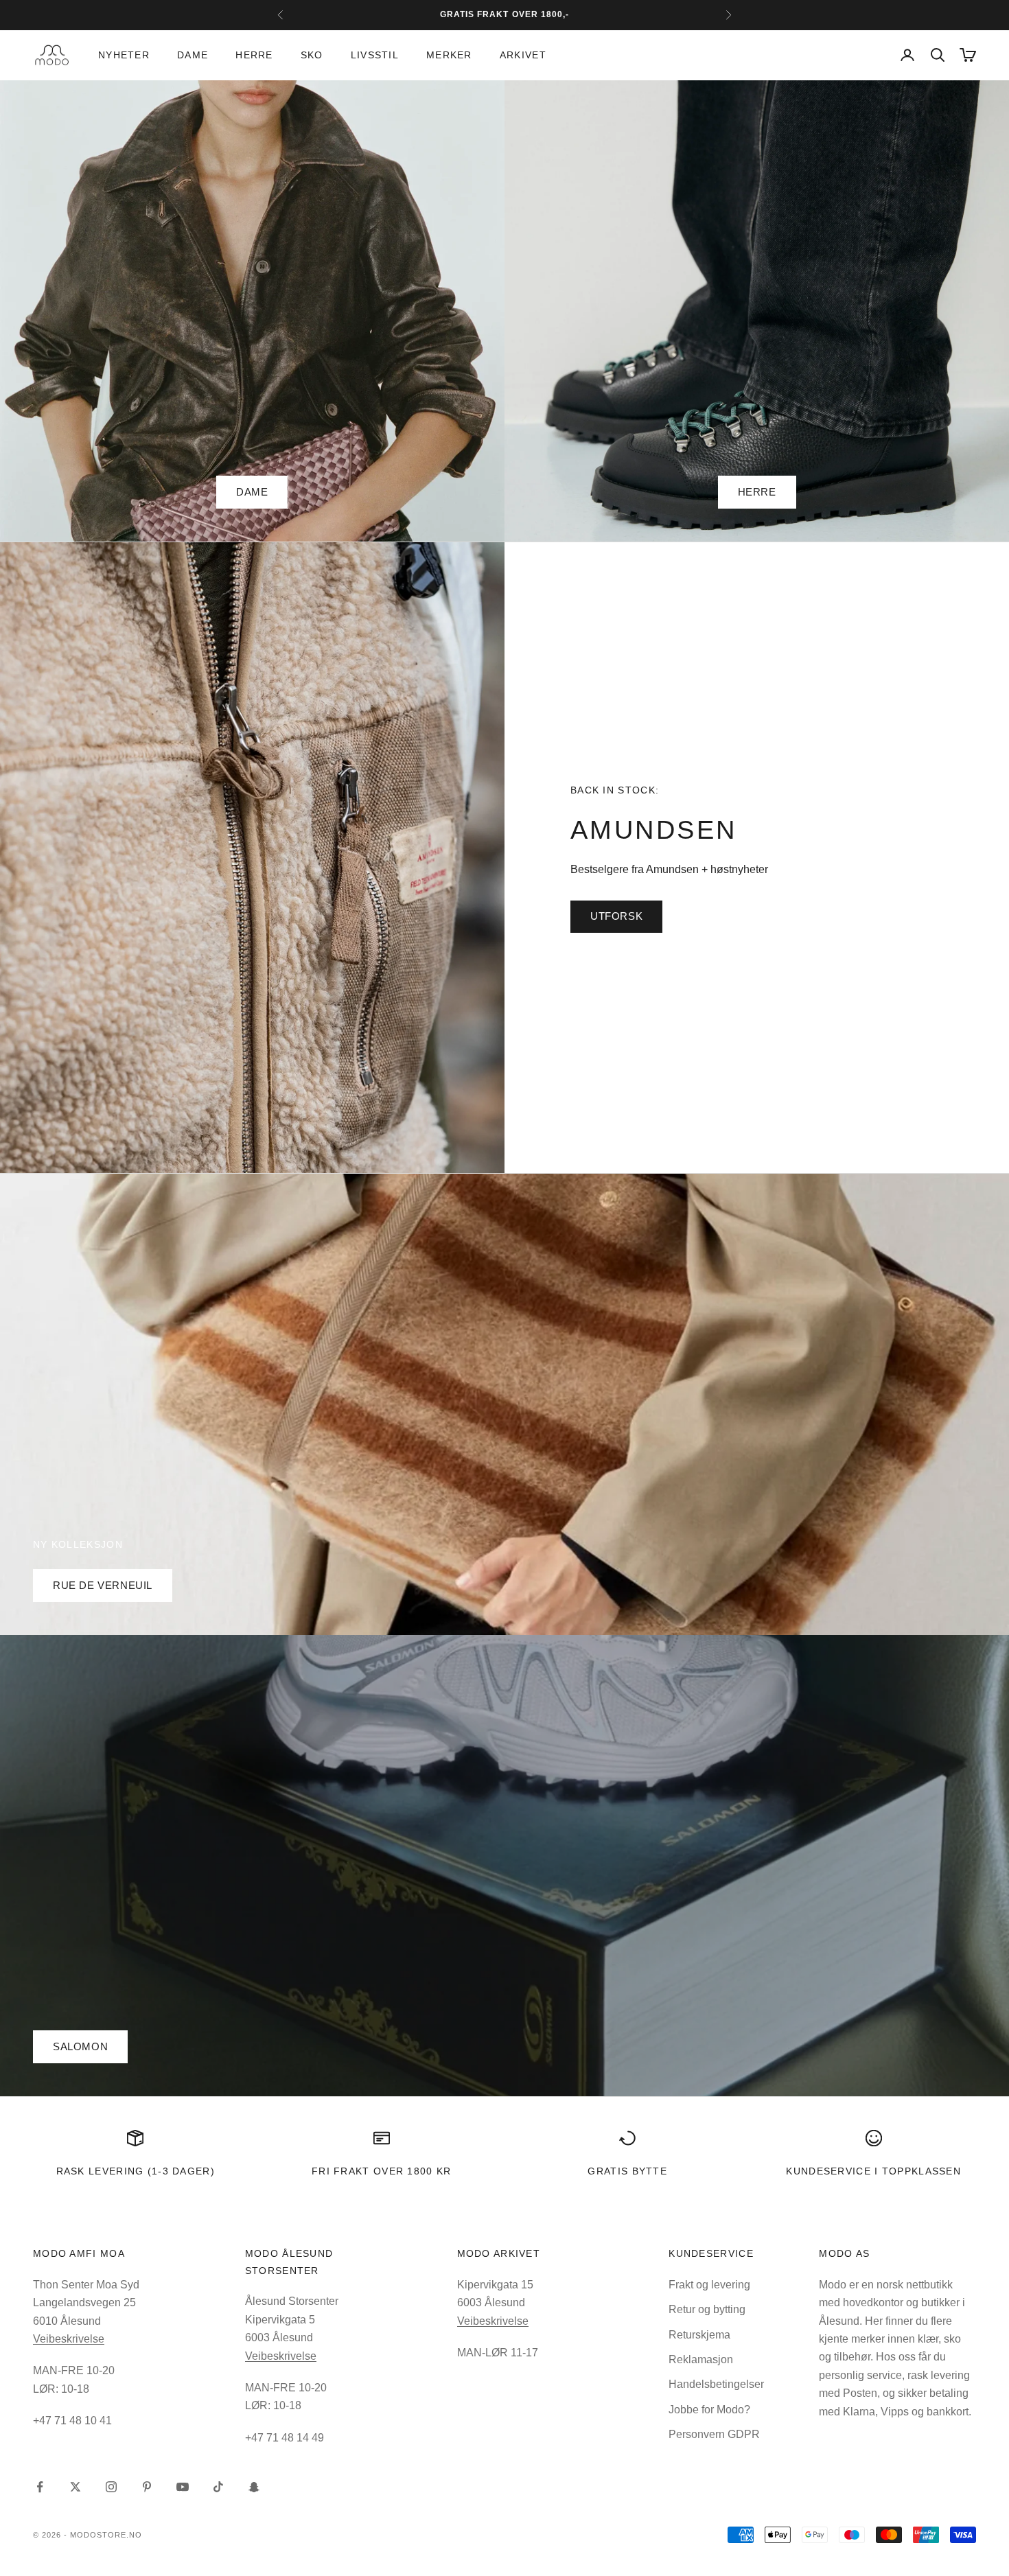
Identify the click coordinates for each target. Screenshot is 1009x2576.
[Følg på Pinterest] (147, 2487)
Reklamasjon (701, 2359)
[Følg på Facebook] (40, 2487)
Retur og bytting (707, 2309)
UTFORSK (616, 916)
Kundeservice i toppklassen (873, 2171)
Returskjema (699, 2335)
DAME (252, 492)
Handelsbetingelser (716, 2384)
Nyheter (124, 55)
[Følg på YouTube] (183, 2487)
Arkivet (523, 55)
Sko (312, 55)
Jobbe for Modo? (709, 2410)
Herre (254, 55)
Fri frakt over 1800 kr (382, 2171)
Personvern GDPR (714, 2434)
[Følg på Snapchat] (254, 2487)
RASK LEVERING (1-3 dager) (136, 2171)
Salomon (80, 2046)
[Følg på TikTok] (218, 2487)
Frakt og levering (709, 2285)
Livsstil (375, 55)
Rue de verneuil (103, 1585)
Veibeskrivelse (69, 2339)
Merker (449, 55)
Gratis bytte (627, 2171)
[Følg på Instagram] (111, 2487)
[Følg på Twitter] (76, 2487)
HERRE (757, 492)
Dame (193, 55)
